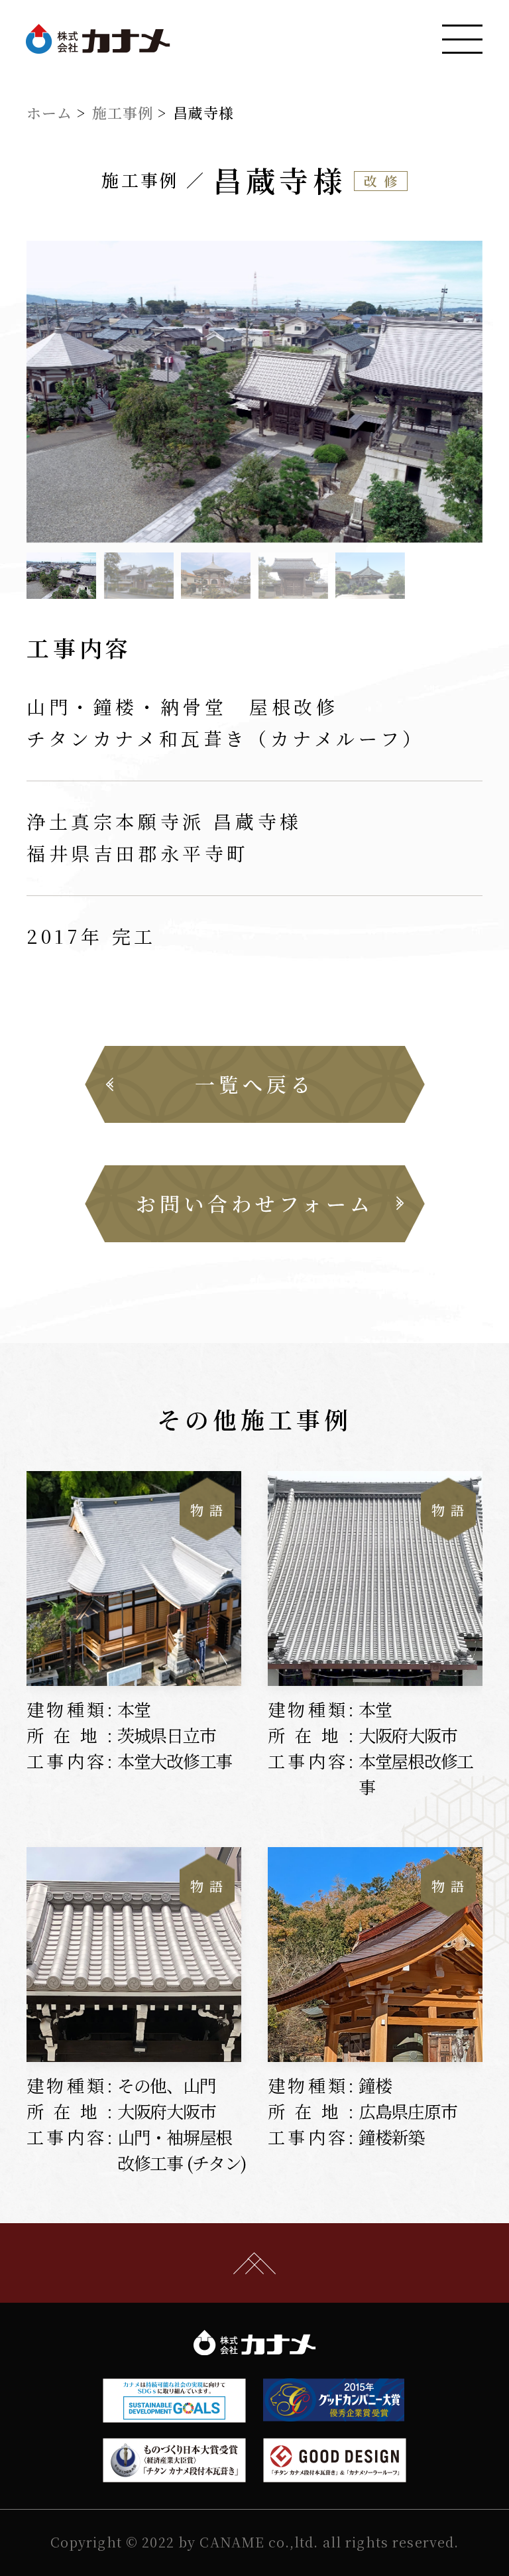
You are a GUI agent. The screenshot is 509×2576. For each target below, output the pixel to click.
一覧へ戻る (254, 1084)
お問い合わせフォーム (255, 1203)
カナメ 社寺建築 (98, 39)
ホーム (49, 112)
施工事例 (123, 112)
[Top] (254, 2263)
